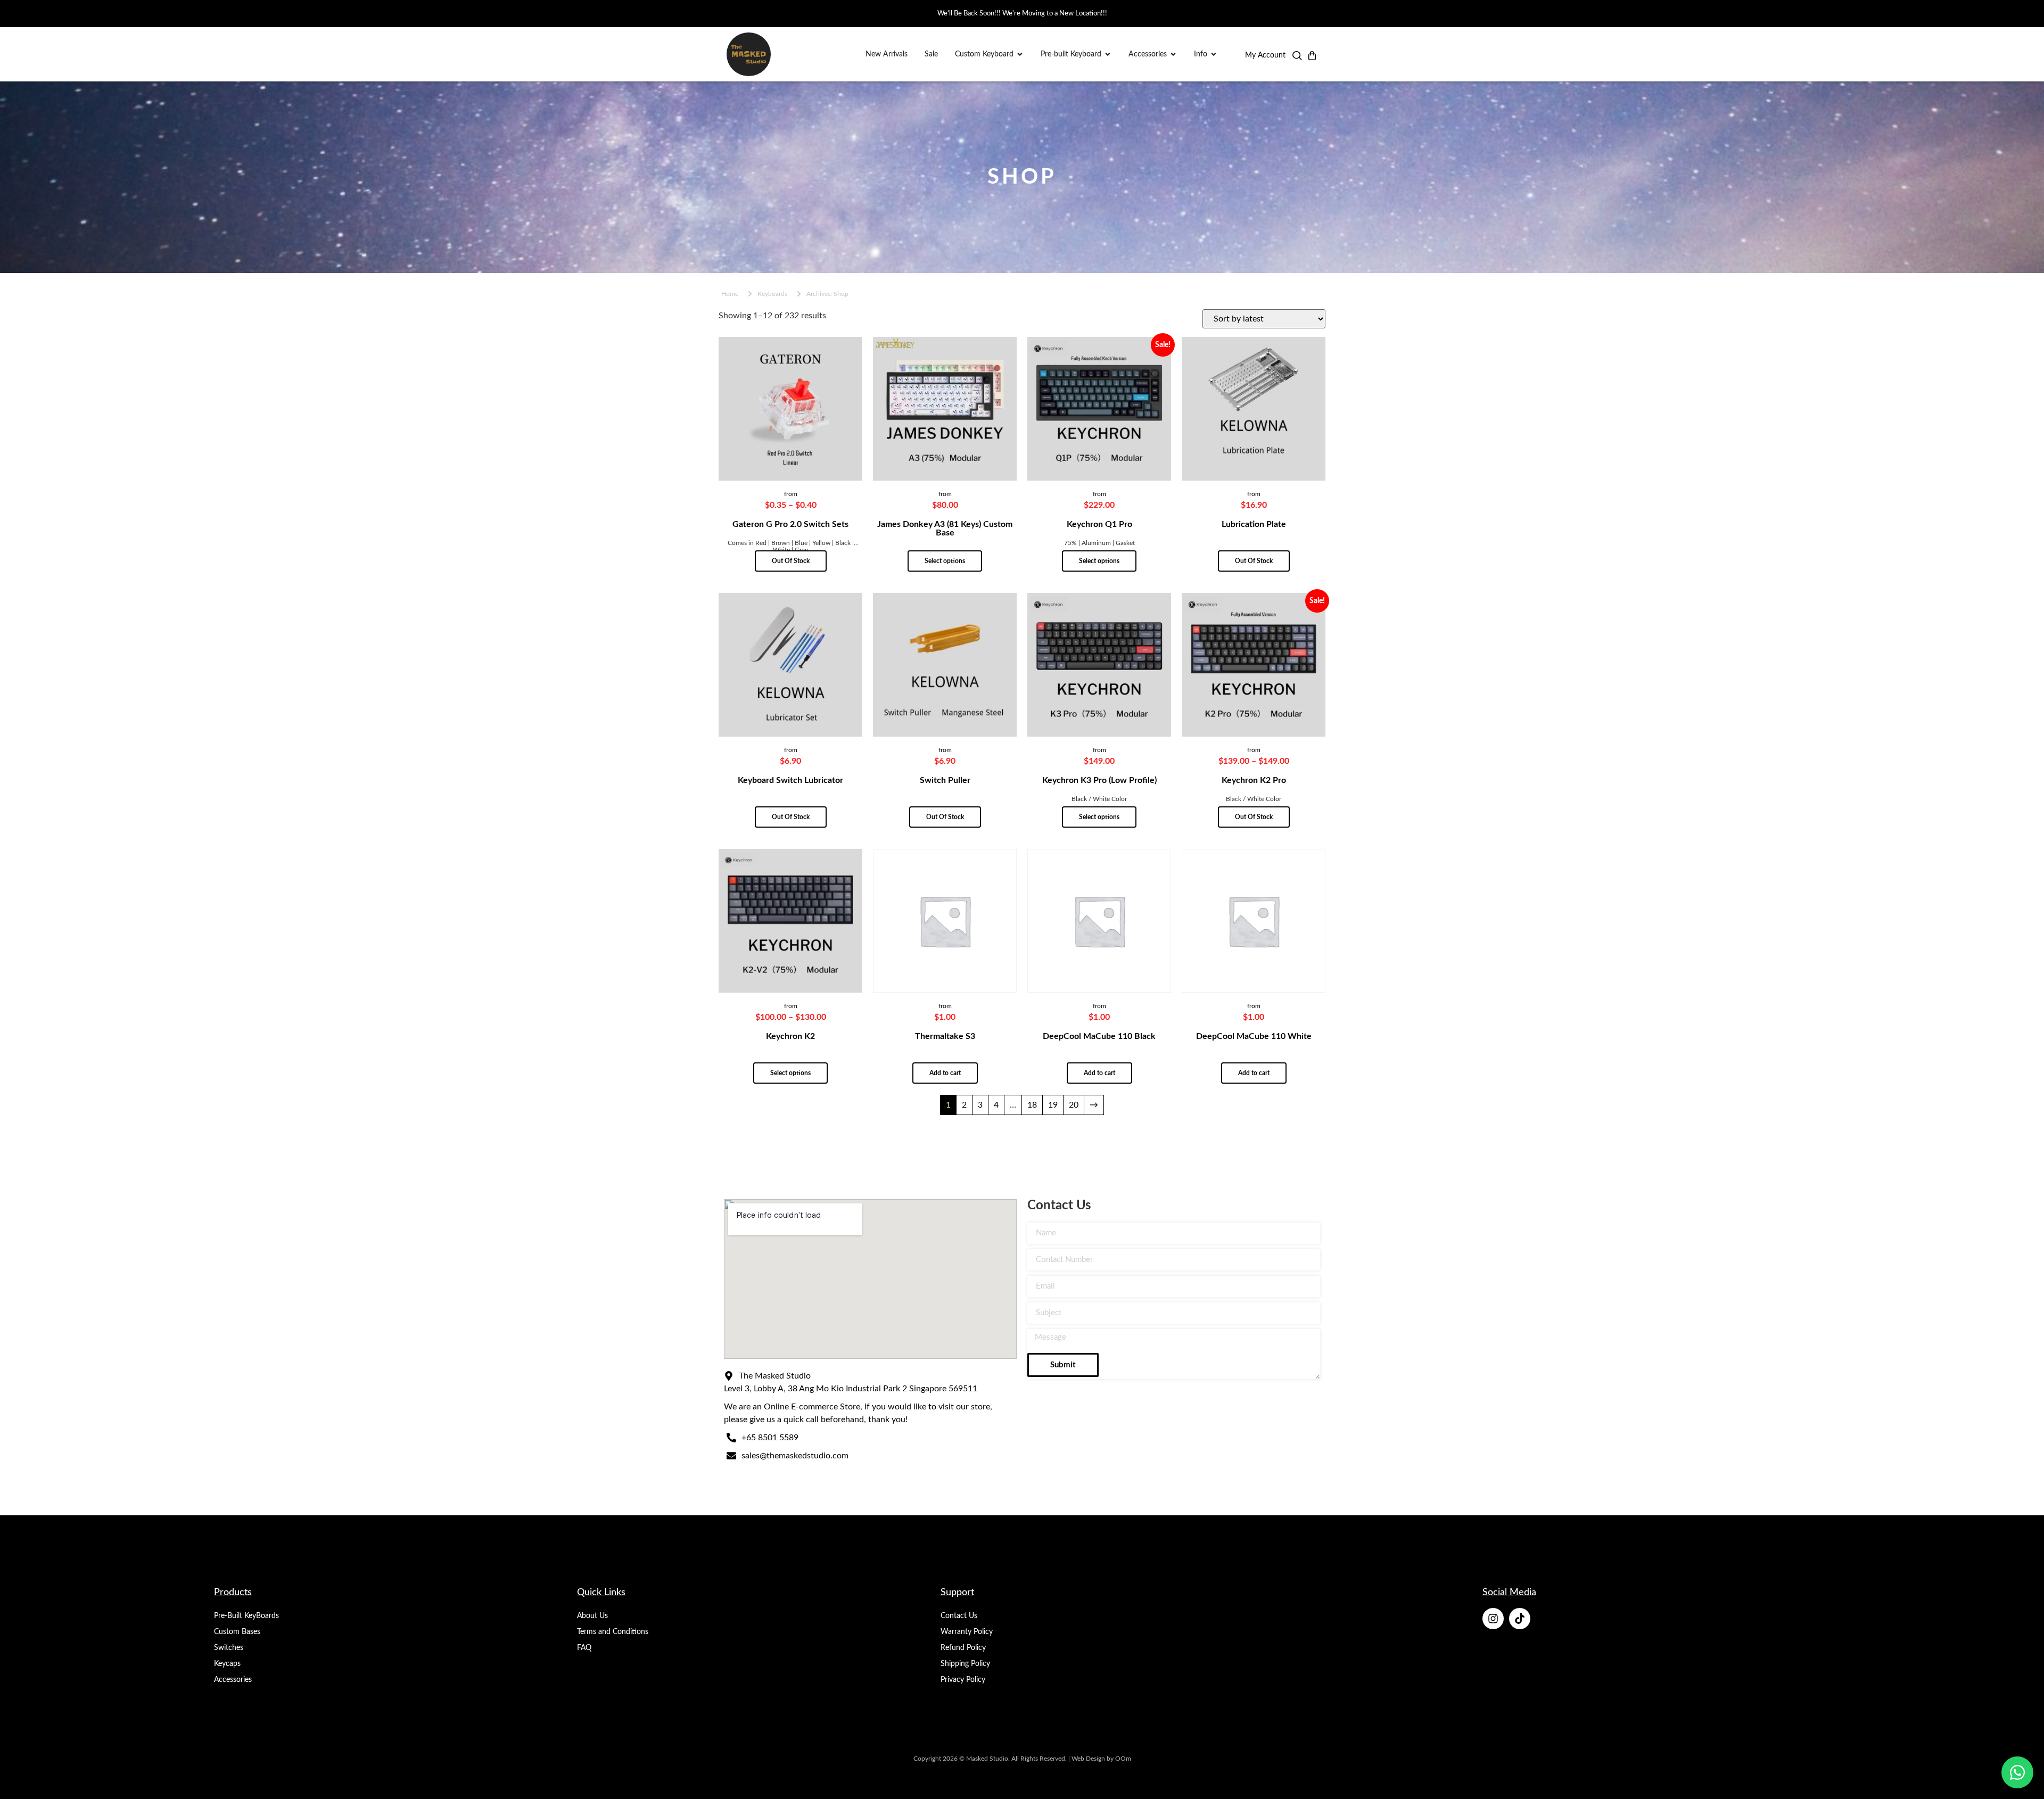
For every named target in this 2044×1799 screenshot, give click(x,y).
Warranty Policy (967, 1632)
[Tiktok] (1520, 1619)
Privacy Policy (963, 1680)
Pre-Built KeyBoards (246, 1616)
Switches (229, 1648)
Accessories (233, 1680)
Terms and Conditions (613, 1632)
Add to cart (945, 1073)
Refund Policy (963, 1648)
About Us (592, 1616)
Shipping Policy (965, 1664)
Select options (945, 561)
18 (1032, 1105)
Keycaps (227, 1664)
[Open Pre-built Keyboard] (1108, 55)
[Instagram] (1493, 1619)
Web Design (1088, 1759)
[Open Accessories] (1173, 55)
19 (1053, 1105)
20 (1074, 1105)
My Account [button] (1265, 55)
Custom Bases (237, 1632)
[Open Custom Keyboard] (1020, 55)
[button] (1297, 58)
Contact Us (959, 1616)
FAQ (584, 1648)
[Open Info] (1214, 55)
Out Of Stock (791, 561)
